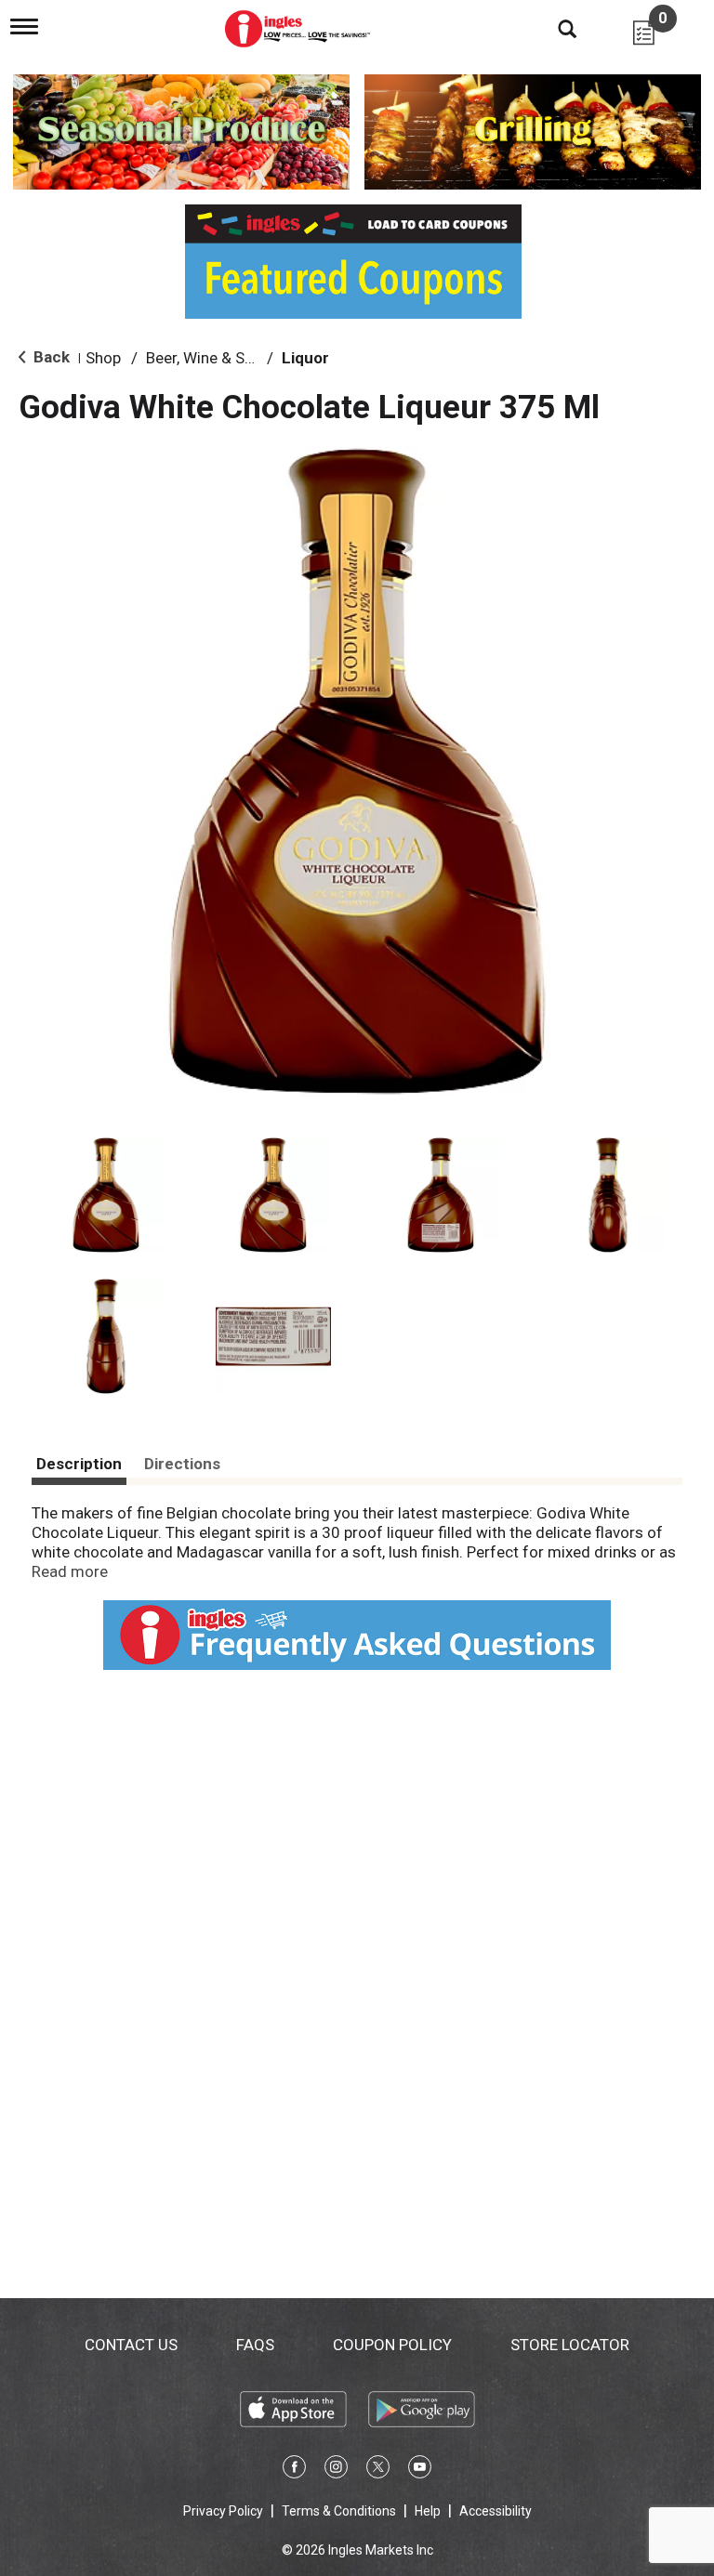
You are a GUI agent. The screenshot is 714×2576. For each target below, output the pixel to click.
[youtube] (420, 2470)
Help (428, 2511)
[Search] (553, 28)
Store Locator (570, 2345)
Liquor (305, 358)
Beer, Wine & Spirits (213, 358)
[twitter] (378, 2470)
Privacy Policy (223, 2511)
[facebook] (294, 2470)
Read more (70, 1571)
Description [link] (79, 1464)
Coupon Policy (392, 2345)
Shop (103, 358)
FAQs (255, 2345)
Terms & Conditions (339, 2511)
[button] (106, 1195)
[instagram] (336, 2470)
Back (50, 357)
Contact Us (131, 2345)
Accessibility (496, 2511)
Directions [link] (182, 1464)
